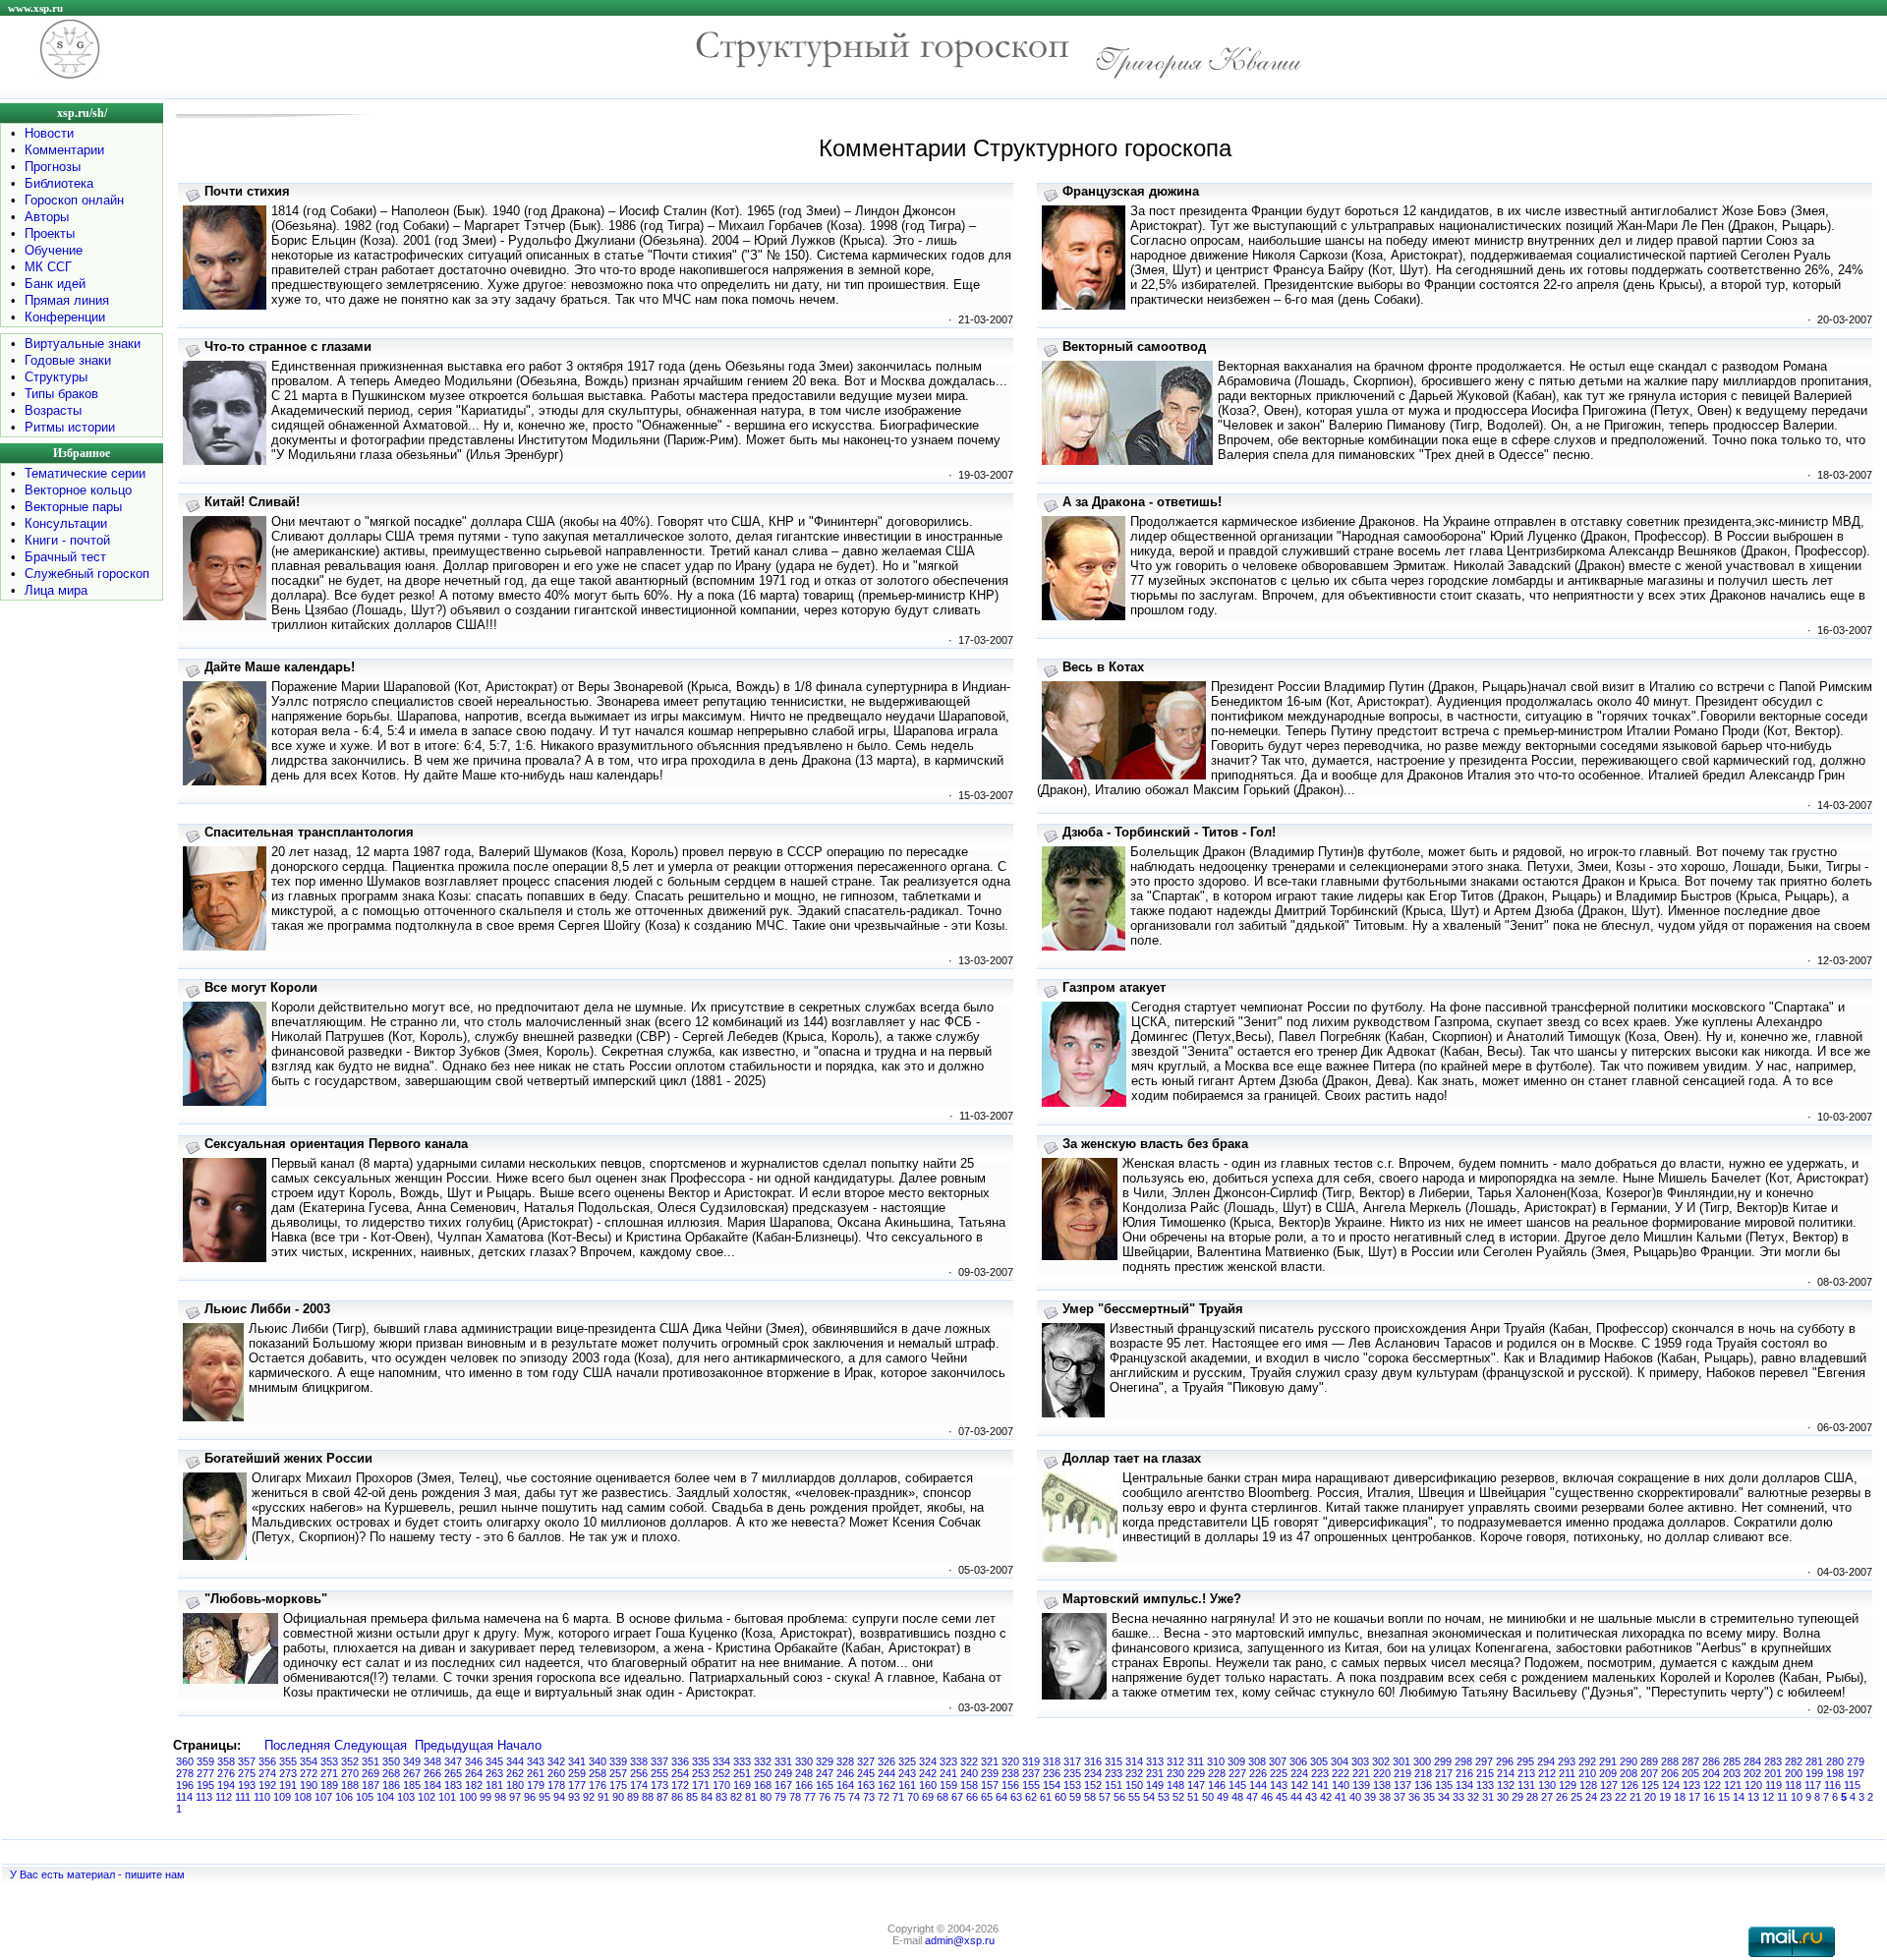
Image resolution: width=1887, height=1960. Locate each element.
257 (618, 1773)
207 (1649, 1773)
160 (928, 1785)
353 (329, 1761)
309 (1236, 1761)
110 (262, 1797)
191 (288, 1785)
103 (406, 1797)
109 (282, 1797)
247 (825, 1773)
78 (795, 1797)
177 (577, 1785)
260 (556, 1773)
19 (1665, 1797)
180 (515, 1785)
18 (1680, 1797)
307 (1278, 1761)
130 (1547, 1785)
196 (185, 1785)
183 (453, 1785)
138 (1382, 1785)
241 (948, 1773)
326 (886, 1761)
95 (544, 1797)
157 (990, 1785)
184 (432, 1785)
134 (1464, 1785)
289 (1649, 1761)
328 (845, 1761)
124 (1671, 1785)
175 (618, 1785)
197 (1856, 1773)
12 (1768, 1797)
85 (692, 1797)
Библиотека (59, 183)
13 (1753, 1797)
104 (385, 1797)
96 (530, 1797)
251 (742, 1773)
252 (721, 1773)
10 (1797, 1797)
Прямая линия (67, 300)
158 (969, 1785)
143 (1279, 1785)
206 (1670, 1773)
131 (1526, 1785)
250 (763, 1773)
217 (1444, 1773)
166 (804, 1785)
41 (1341, 1797)
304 (1340, 1761)
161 (907, 1785)
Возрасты (53, 410)
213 (1526, 1773)
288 (1670, 1761)
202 (1752, 1773)
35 (1429, 1797)
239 (990, 1773)
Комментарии (64, 150)
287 (1690, 1761)
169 (742, 1785)
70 (913, 1797)
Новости (49, 133)
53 (1164, 1797)
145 (1237, 1785)
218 (1423, 1773)
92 (589, 1797)
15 (1724, 1797)
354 (309, 1761)
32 (1473, 1797)
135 (1444, 1785)
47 (1252, 1797)
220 (1382, 1773)
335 (701, 1761)
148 (1175, 1785)
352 (350, 1761)
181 (494, 1785)
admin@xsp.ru (960, 1940)
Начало (519, 1745)
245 (866, 1773)
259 (577, 1773)
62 (1031, 1797)
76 (825, 1797)
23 (1606, 1797)
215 (1485, 1773)
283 (1773, 1761)
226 (1258, 1773)
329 (825, 1761)
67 (957, 1797)
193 (247, 1785)
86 (677, 1797)
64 (1001, 1797)
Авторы (47, 217)
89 (633, 1797)
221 (1361, 1773)
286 (1711, 1761)
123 (1691, 1785)
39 (1370, 1797)
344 (515, 1761)
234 (1093, 1773)
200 (1794, 1773)
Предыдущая (454, 1745)
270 (350, 1773)
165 (825, 1785)
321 (990, 1761)
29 (1517, 1797)
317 (1072, 1761)
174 (639, 1785)
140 (1341, 1785)
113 (204, 1797)
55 (1134, 1797)
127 (1609, 1785)
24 (1591, 1797)
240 (969, 1773)
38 (1385, 1797)
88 (648, 1797)
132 (1506, 1785)
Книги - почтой (67, 540)
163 (866, 1785)
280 (1835, 1761)
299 (1443, 1761)
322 (969, 1761)
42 (1326, 1797)
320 (1010, 1761)
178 (556, 1785)
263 (494, 1773)
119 (1773, 1785)
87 (662, 1797)
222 (1341, 1773)
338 (639, 1761)
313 (1155, 1761)
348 (432, 1761)
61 (1046, 1797)
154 (1052, 1785)
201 (1773, 1773)
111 (243, 1797)
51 (1193, 1797)
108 (303, 1797)
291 (1608, 1761)
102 (427, 1797)
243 (907, 1773)
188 (350, 1785)
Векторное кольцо (78, 490)
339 (618, 1761)
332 (763, 1761)
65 (987, 1797)
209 (1608, 1773)
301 (1401, 1761)
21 (1635, 1797)
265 (453, 1773)
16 (1709, 1797)
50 (1208, 1797)
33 (1458, 1797)
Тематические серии (85, 473)
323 (948, 1761)
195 (205, 1785)
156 (1010, 1785)
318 (1052, 1761)
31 (1488, 1797)
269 (371, 1773)
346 (474, 1761)
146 (1217, 1785)
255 (659, 1773)
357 (247, 1761)
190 (309, 1785)
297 (1484, 1761)
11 (1782, 1797)
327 (866, 1761)
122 (1712, 1785)
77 (810, 1797)
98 (500, 1797)
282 (1794, 1761)
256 (639, 1773)
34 (1444, 1797)
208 (1629, 1773)
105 (365, 1797)
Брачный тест (65, 557)
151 (1114, 1785)
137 (1402, 1785)
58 (1090, 1797)
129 (1568, 1785)
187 (371, 1785)
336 (680, 1761)
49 (1223, 1797)
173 (659, 1785)
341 (577, 1761)
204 (1711, 1773)
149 (1155, 1785)
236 (1052, 1773)
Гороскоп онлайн (74, 200)
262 (515, 1773)
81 (751, 1797)
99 (486, 1797)
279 (1856, 1761)
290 (1629, 1761)
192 (267, 1785)
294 (1546, 1761)
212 (1547, 1773)
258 (598, 1773)
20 (1650, 1797)
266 (432, 1773)
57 (1105, 1797)
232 (1134, 1773)
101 (447, 1797)
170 (721, 1785)
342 (556, 1761)
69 (928, 1797)
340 (598, 1761)
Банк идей (55, 284)
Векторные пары (73, 507)
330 (804, 1761)
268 (391, 1773)
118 (1793, 1785)
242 (928, 1773)
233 (1114, 1773)
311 (1196, 1761)
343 (536, 1761)
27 (1547, 1797)
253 (701, 1773)
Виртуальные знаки (83, 344)
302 (1381, 1761)
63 (1016, 1797)
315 (1114, 1761)
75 (839, 1797)
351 (371, 1761)
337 (659, 1761)
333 (742, 1761)
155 (1031, 1785)
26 (1562, 1797)
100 (468, 1797)
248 (804, 1773)
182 (474, 1785)
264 (474, 1773)
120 (1753, 1785)
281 (1814, 1761)
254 (680, 1773)
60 (1060, 1797)
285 (1732, 1761)
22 (1621, 1797)
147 (1196, 1785)
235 (1072, 1773)
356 (267, 1761)
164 (845, 1785)
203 (1732, 1773)
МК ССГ (48, 267)
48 (1237, 1797)
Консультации (66, 523)
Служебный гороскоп (87, 574)
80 (766, 1797)
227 (1237, 1773)
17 (1694, 1797)
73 (869, 1797)
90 (618, 1797)
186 (391, 1785)
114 (184, 1797)
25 (1576, 1797)
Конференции (65, 317)
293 (1567, 1761)
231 (1155, 1773)
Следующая (371, 1745)
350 (391, 1761)
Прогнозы (53, 167)
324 (928, 1761)
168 (763, 1785)
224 (1299, 1773)
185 (412, 1785)
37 (1400, 1797)
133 (1485, 1785)
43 (1311, 1797)
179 (536, 1785)
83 (721, 1797)
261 (536, 1773)
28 (1532, 1797)
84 (707, 1797)
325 (907, 1761)
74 (854, 1797)
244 (886, 1773)
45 (1282, 1797)
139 (1361, 1785)
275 (247, 1773)
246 (845, 1773)
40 (1355, 1797)
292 (1587, 1761)
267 (412, 1773)
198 (1835, 1773)
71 (898, 1797)
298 (1463, 1761)
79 (780, 1797)
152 (1093, 1785)
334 (721, 1761)
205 (1690, 1773)
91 (603, 1797)
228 (1217, 1773)
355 (288, 1761)
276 (226, 1773)
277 (205, 1773)
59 (1075, 1797)
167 (783, 1785)
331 (783, 1761)
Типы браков (61, 394)
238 (1010, 1773)
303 (1360, 1761)
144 (1258, 1785)
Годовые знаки (68, 360)
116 (1832, 1785)
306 (1298, 1761)
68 (943, 1797)
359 (205, 1761)
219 (1402, 1773)
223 (1320, 1773)
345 (494, 1761)
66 (972, 1797)
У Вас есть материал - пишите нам (97, 1874)
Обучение (54, 250)
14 (1739, 1797)
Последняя (297, 1745)
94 (559, 1797)
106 (344, 1797)
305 (1319, 1761)
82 (736, 1797)
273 (288, 1773)
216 (1464, 1773)
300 (1422, 1761)
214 (1506, 1773)
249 (783, 1773)
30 (1503, 1797)
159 (948, 1785)
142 (1299, 1785)
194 (226, 1785)
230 (1175, 1773)
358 (226, 1761)
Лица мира (56, 590)
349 (412, 1761)
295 (1525, 1761)
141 (1320, 1785)
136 (1423, 1785)
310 (1216, 1761)
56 (1119, 1797)
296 (1505, 1761)
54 (1149, 1797)
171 (701, 1785)
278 (185, 1773)
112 (224, 1797)
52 (1178, 1797)
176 (598, 1785)
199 (1814, 1773)
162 (886, 1785)
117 (1813, 1785)
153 (1072, 1785)
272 (309, 1773)
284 (1752, 1761)
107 (323, 1797)
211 (1567, 1773)
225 (1279, 1773)
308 (1257, 1761)
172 (680, 1785)
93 (574, 1797)
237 (1031, 1773)
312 (1175, 1761)
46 (1267, 1797)
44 (1296, 1797)
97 (515, 1797)
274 (267, 1773)
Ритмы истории (70, 427)
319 (1031, 1761)
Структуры (56, 377)
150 (1134, 1785)
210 (1587, 1773)
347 (453, 1761)
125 (1650, 1785)
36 (1414, 1797)
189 (329, 1785)
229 (1196, 1773)
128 (1588, 1785)
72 (884, 1797)
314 (1134, 1761)
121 (1733, 1785)
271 (329, 1773)
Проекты (50, 233)
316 (1093, 1761)
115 (1852, 1785)
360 (185, 1761)
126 (1630, 1785)
